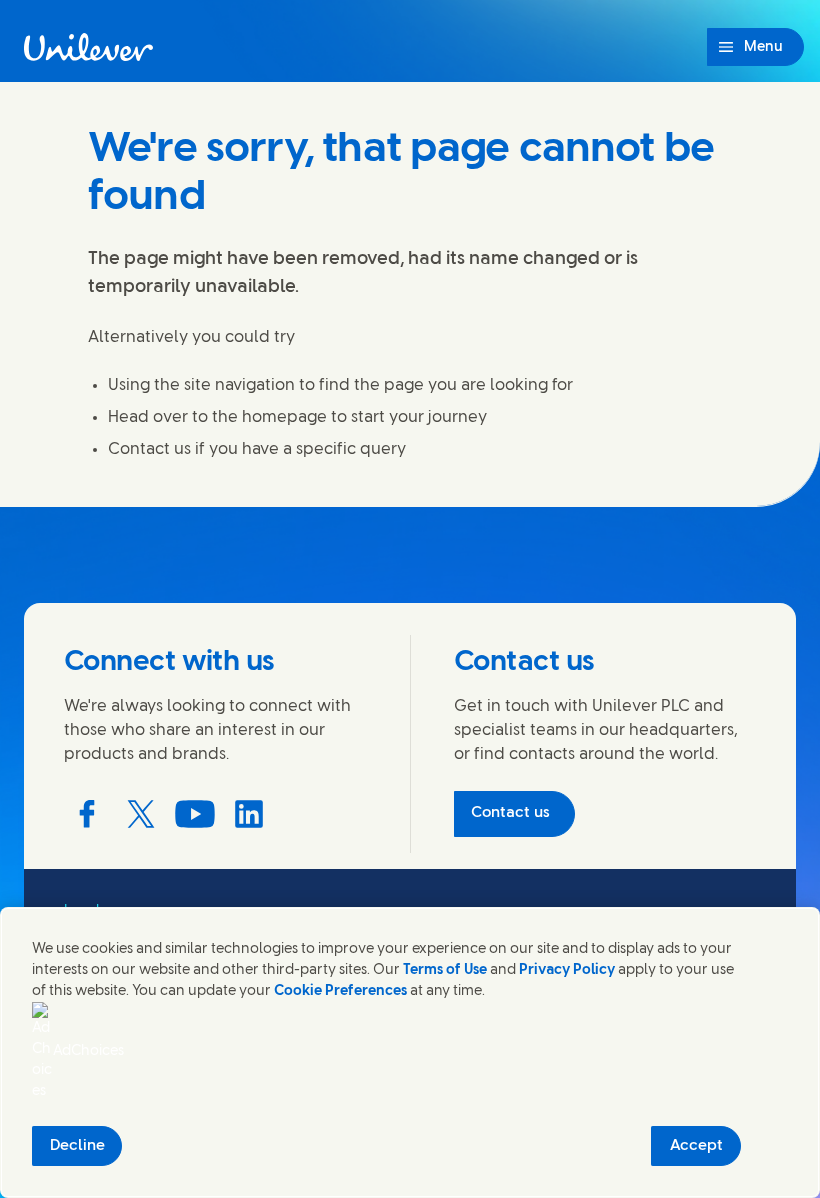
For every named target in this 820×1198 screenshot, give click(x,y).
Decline (77, 1146)
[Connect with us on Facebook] (87, 814)
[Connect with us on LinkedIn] (249, 814)
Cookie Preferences (340, 991)
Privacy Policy (567, 970)
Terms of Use (445, 970)
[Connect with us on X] (141, 814)
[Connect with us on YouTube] (195, 814)
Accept (696, 1146)
